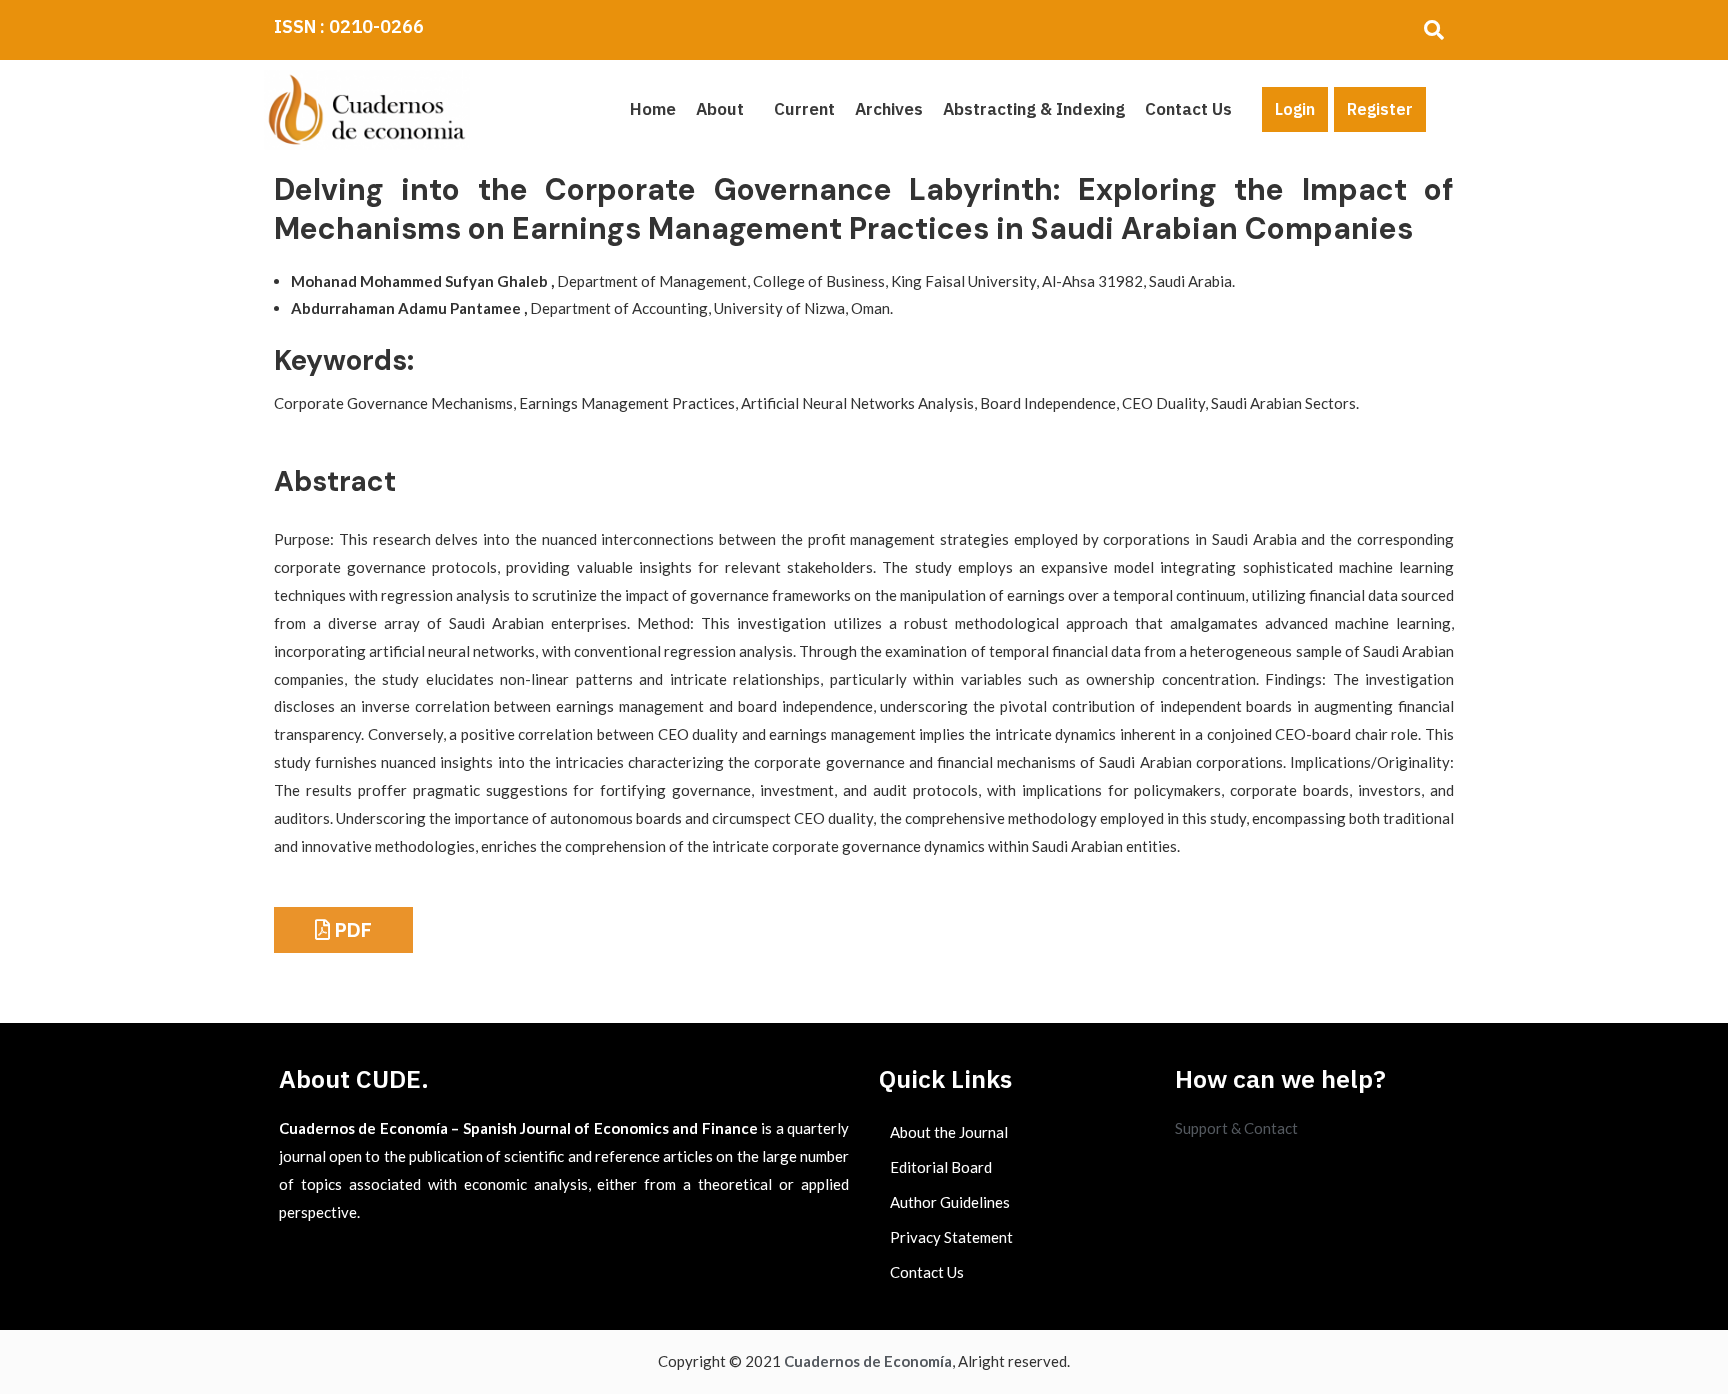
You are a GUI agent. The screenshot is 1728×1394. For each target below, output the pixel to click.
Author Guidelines (950, 1202)
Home (653, 109)
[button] (725, 109)
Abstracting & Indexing (1034, 109)
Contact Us (1188, 109)
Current (804, 109)
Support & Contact (1236, 1128)
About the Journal (949, 1132)
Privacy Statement (951, 1237)
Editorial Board (941, 1167)
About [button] (720, 109)
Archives (889, 109)
